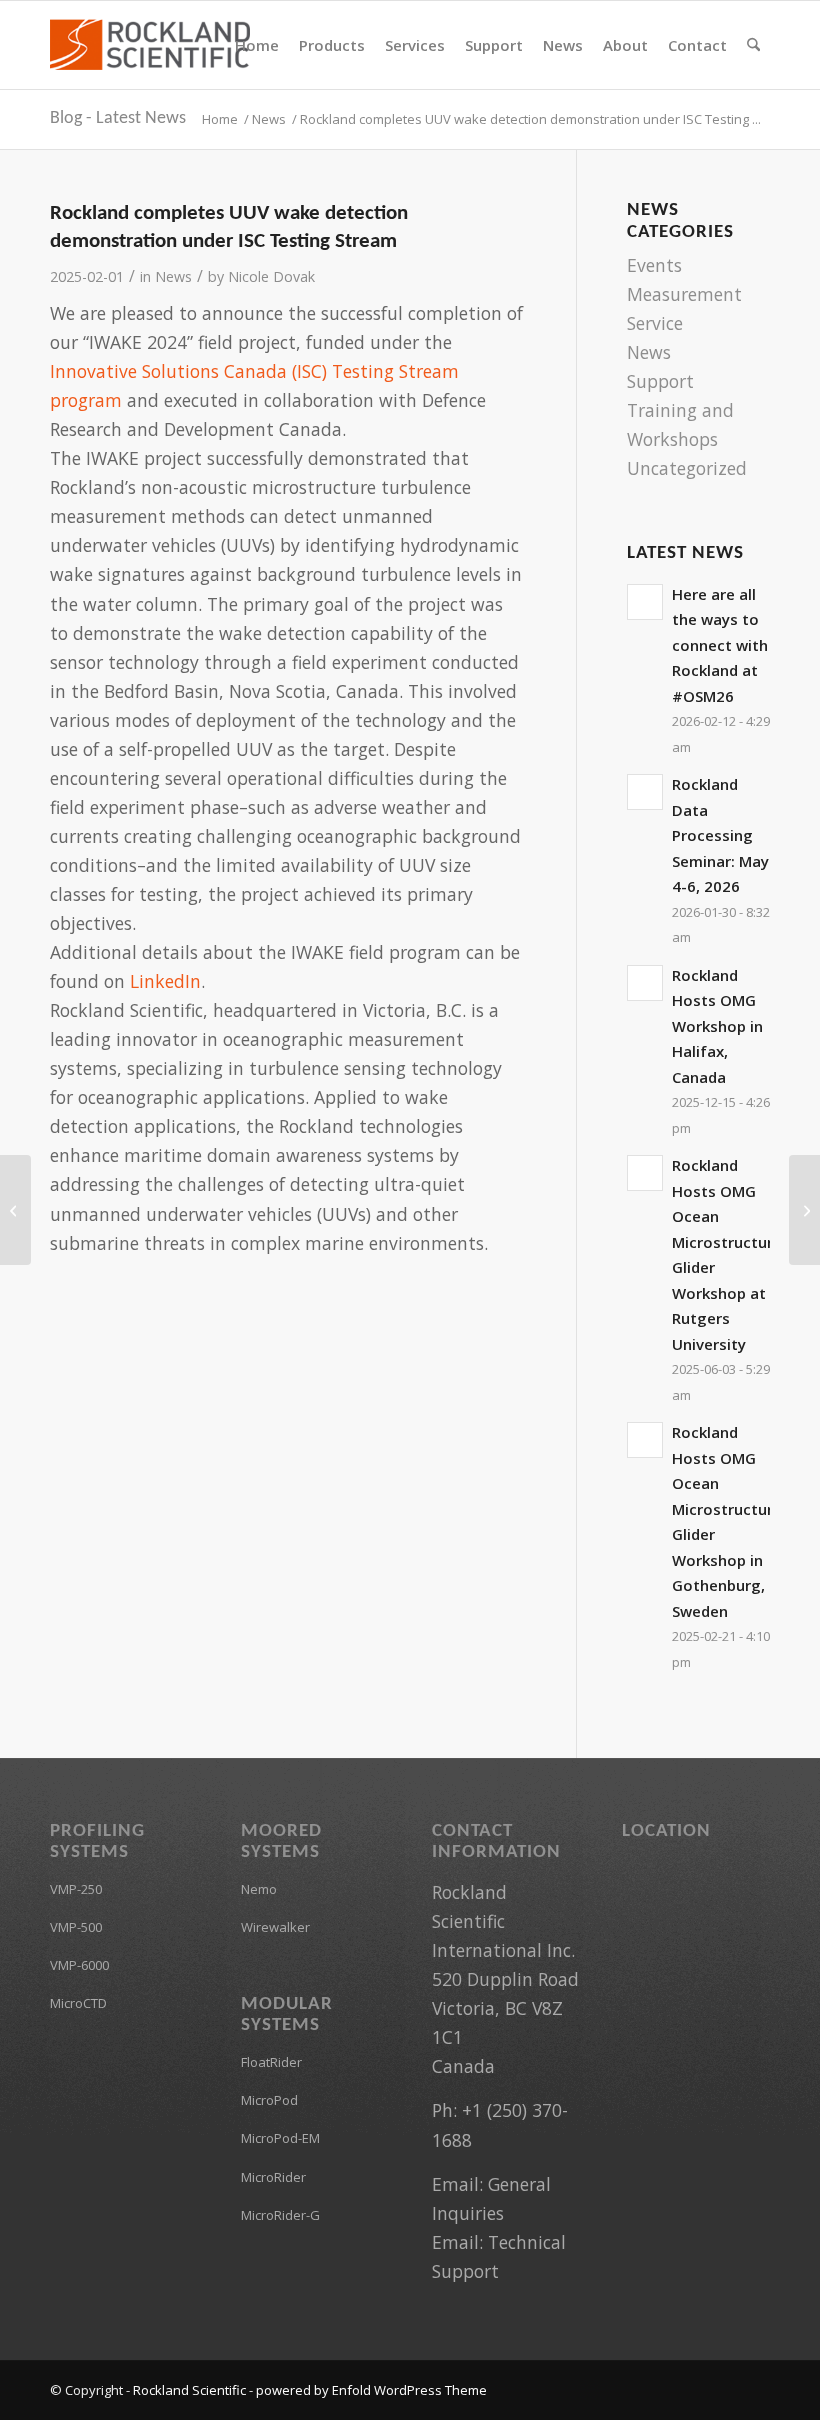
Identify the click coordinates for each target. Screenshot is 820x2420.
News (173, 276)
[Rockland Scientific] (150, 45)
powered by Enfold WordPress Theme (371, 2390)
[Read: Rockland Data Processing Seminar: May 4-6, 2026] (645, 792)
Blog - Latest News (118, 118)
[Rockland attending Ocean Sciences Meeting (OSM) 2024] (15, 1210)
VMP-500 (76, 1927)
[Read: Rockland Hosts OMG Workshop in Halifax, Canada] (645, 983)
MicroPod (269, 2100)
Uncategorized (687, 468)
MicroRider (273, 2177)
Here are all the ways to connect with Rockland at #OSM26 (720, 645)
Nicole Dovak (271, 276)
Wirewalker (275, 1927)
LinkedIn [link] (165, 981)
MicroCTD (78, 2003)
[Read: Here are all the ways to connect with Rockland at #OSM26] (645, 602)
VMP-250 (76, 1889)
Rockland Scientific (189, 2390)
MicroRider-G (280, 2215)
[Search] (753, 45)
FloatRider (271, 2062)
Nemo (259, 1889)
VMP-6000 (79, 1965)
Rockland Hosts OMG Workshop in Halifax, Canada (717, 1026)
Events (654, 265)
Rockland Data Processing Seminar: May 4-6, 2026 (720, 835)
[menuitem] (257, 45)
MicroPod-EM (280, 2138)
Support (660, 381)
